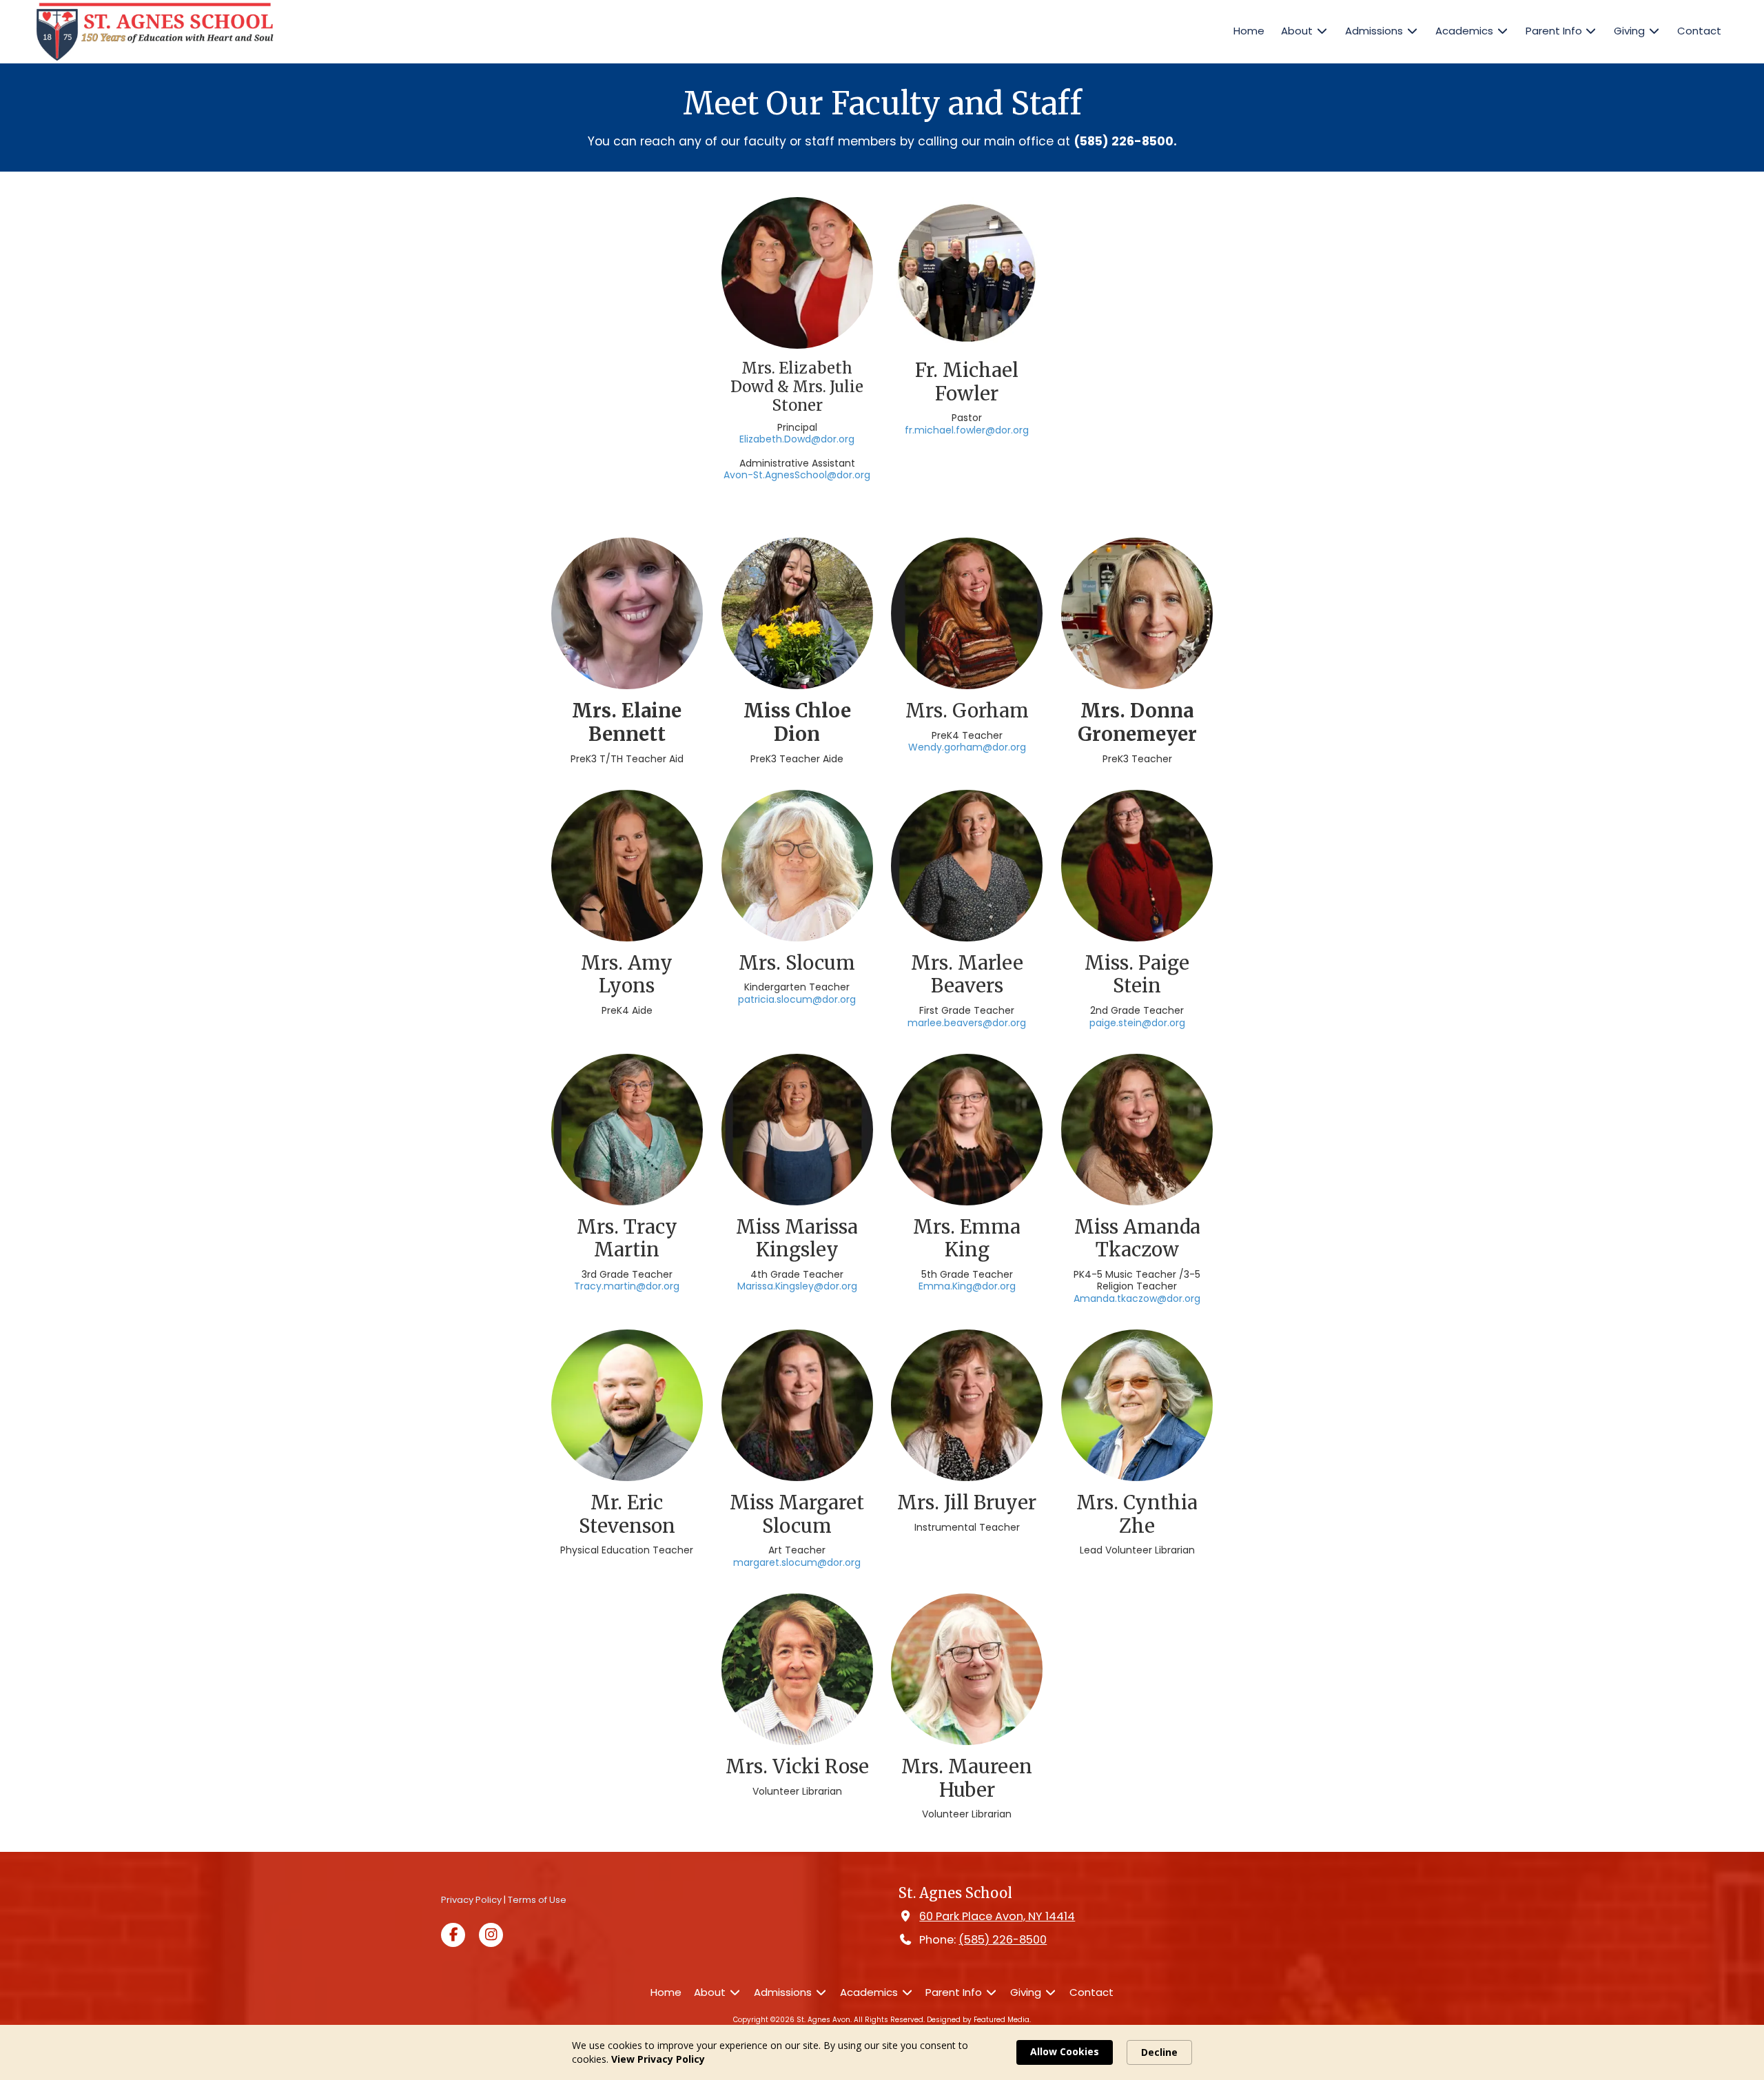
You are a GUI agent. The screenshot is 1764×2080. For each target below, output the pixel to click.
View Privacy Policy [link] (658, 2059)
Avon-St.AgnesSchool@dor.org (797, 475)
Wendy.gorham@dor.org (967, 747)
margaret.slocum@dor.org (797, 1562)
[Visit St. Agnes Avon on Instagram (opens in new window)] (491, 1935)
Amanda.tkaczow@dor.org (1137, 1298)
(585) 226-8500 (1003, 1940)
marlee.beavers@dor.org (967, 1023)
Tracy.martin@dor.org (627, 1286)
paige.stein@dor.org (1137, 1023)
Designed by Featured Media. (979, 2020)
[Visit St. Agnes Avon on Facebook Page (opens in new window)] (453, 1935)
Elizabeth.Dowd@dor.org (797, 439)
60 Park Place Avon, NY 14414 (997, 1916)
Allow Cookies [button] (1065, 2051)
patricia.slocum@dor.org (797, 999)
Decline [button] (1159, 2052)
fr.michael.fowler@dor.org (967, 430)
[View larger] (797, 613)
